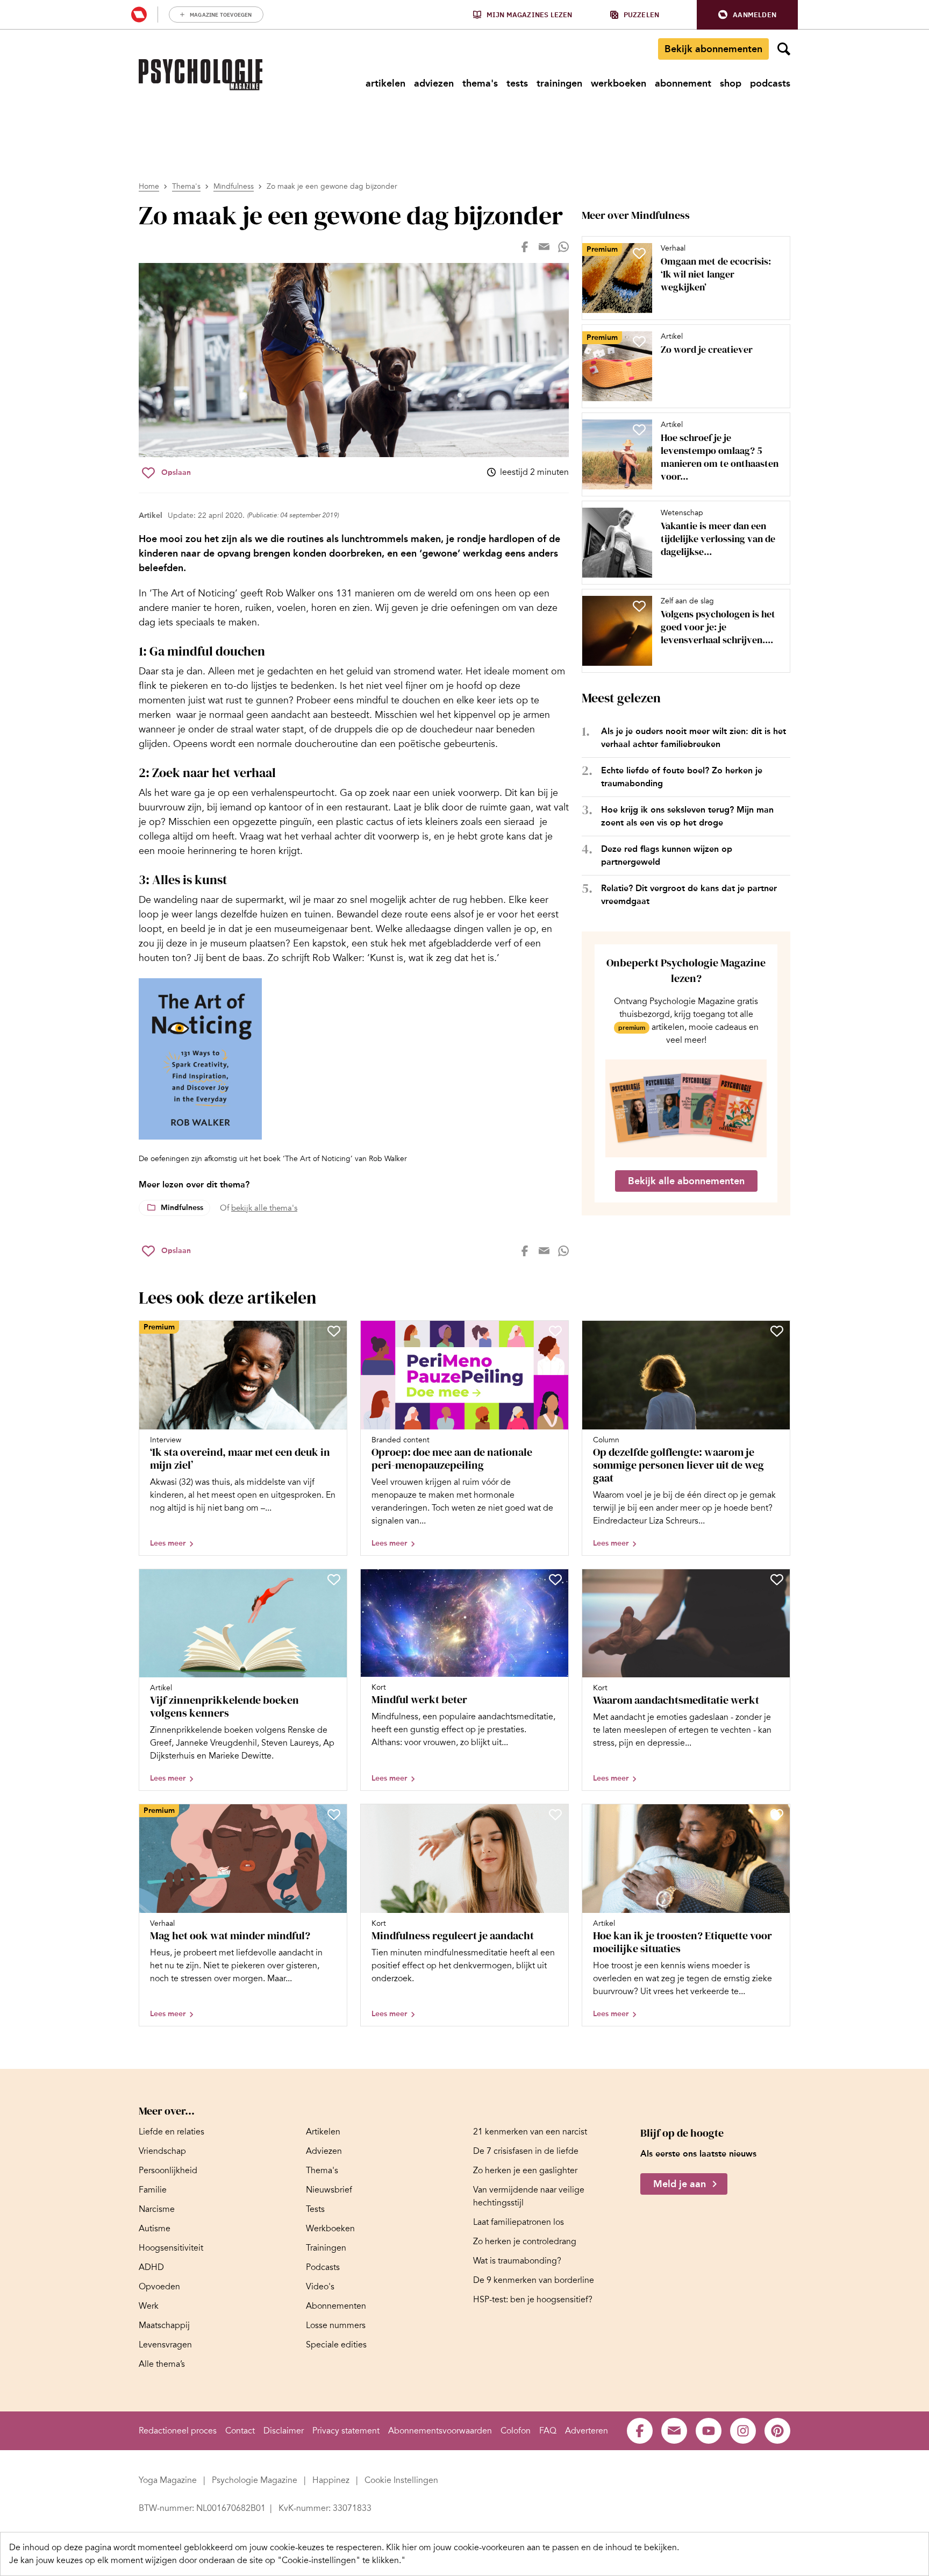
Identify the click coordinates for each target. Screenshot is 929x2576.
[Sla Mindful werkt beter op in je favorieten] (555, 1579)
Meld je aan (680, 2184)
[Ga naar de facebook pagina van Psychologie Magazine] (640, 2431)
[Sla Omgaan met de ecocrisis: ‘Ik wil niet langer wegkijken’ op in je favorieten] (639, 253)
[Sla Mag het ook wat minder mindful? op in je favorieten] (334, 1814)
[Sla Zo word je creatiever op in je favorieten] (639, 341)
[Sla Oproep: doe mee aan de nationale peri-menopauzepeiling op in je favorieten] (555, 1331)
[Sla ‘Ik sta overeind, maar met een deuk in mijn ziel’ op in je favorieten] (334, 1331)
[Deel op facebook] (525, 247)
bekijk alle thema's (264, 1208)
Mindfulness (234, 186)
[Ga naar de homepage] (201, 75)
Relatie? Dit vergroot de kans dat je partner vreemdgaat (689, 895)
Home (149, 186)
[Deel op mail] (544, 247)
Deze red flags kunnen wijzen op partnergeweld (667, 855)
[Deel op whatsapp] (563, 247)
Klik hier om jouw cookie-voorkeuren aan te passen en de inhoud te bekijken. (533, 2547)
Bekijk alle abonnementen (686, 1181)
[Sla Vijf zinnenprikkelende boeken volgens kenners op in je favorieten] (334, 1579)
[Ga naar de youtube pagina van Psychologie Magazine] (709, 2431)
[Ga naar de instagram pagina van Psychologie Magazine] (743, 2431)
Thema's (186, 186)
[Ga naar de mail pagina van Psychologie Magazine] (674, 2431)
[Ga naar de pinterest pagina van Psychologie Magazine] (777, 2431)
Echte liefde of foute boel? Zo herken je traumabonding (682, 777)
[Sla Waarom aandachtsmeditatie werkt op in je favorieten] (777, 1579)
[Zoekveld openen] (784, 49)
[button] (747, 15)
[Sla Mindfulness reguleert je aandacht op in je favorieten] (555, 1814)
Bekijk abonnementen (713, 49)
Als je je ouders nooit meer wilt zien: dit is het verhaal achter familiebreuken (694, 738)
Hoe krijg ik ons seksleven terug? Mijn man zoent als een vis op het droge (687, 816)
